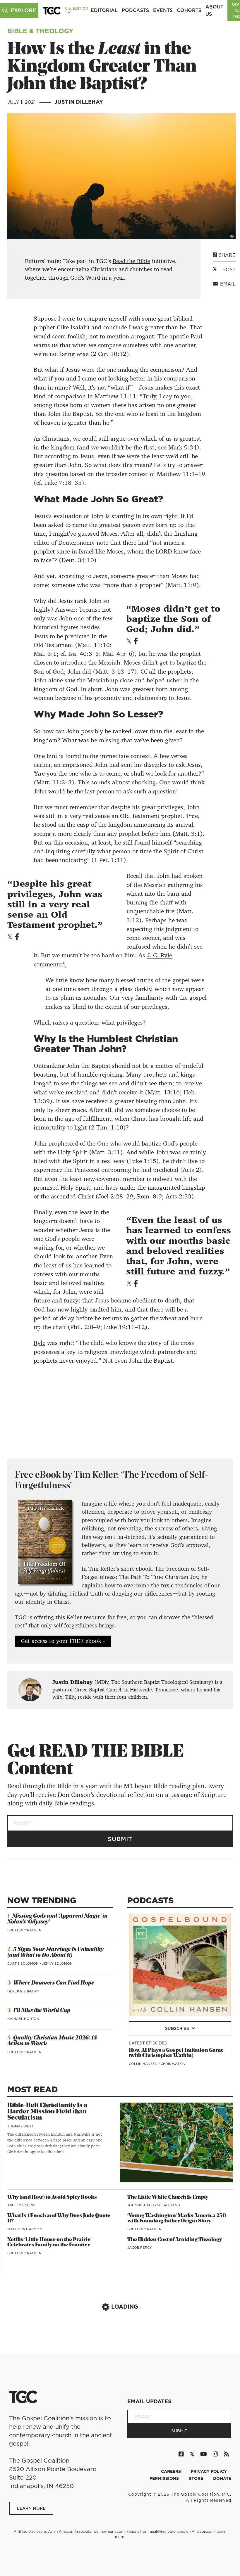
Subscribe (178, 2028)
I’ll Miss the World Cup (42, 2011)
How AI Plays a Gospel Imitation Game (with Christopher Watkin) (176, 2053)
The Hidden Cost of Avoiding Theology (175, 2240)
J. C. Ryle (160, 955)
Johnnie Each (141, 2205)
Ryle (40, 1343)
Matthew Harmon (25, 2229)
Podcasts (135, 10)
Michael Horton (23, 2019)
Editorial (104, 10)
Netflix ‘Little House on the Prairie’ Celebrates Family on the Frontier (49, 2243)
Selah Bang (169, 2205)
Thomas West (20, 2126)
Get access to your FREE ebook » (63, 1641)
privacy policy (209, 2471)
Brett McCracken (24, 1930)
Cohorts (189, 10)
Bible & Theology (40, 31)
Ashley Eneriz (21, 2205)
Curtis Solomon (23, 1963)
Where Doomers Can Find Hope (54, 1983)
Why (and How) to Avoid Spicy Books (52, 2197)
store (197, 2478)
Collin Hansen (144, 2064)
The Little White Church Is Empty (168, 2197)
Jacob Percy (140, 2248)
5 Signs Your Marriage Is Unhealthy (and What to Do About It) (55, 1953)
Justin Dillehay (79, 102)
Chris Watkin (173, 2064)
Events (163, 10)
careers (172, 2471)
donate (222, 2478)
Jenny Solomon (57, 1963)
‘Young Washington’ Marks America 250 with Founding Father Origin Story (177, 2219)
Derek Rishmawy (23, 1991)
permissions (165, 2478)
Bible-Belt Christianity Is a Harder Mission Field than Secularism (47, 2112)
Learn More (31, 2508)
